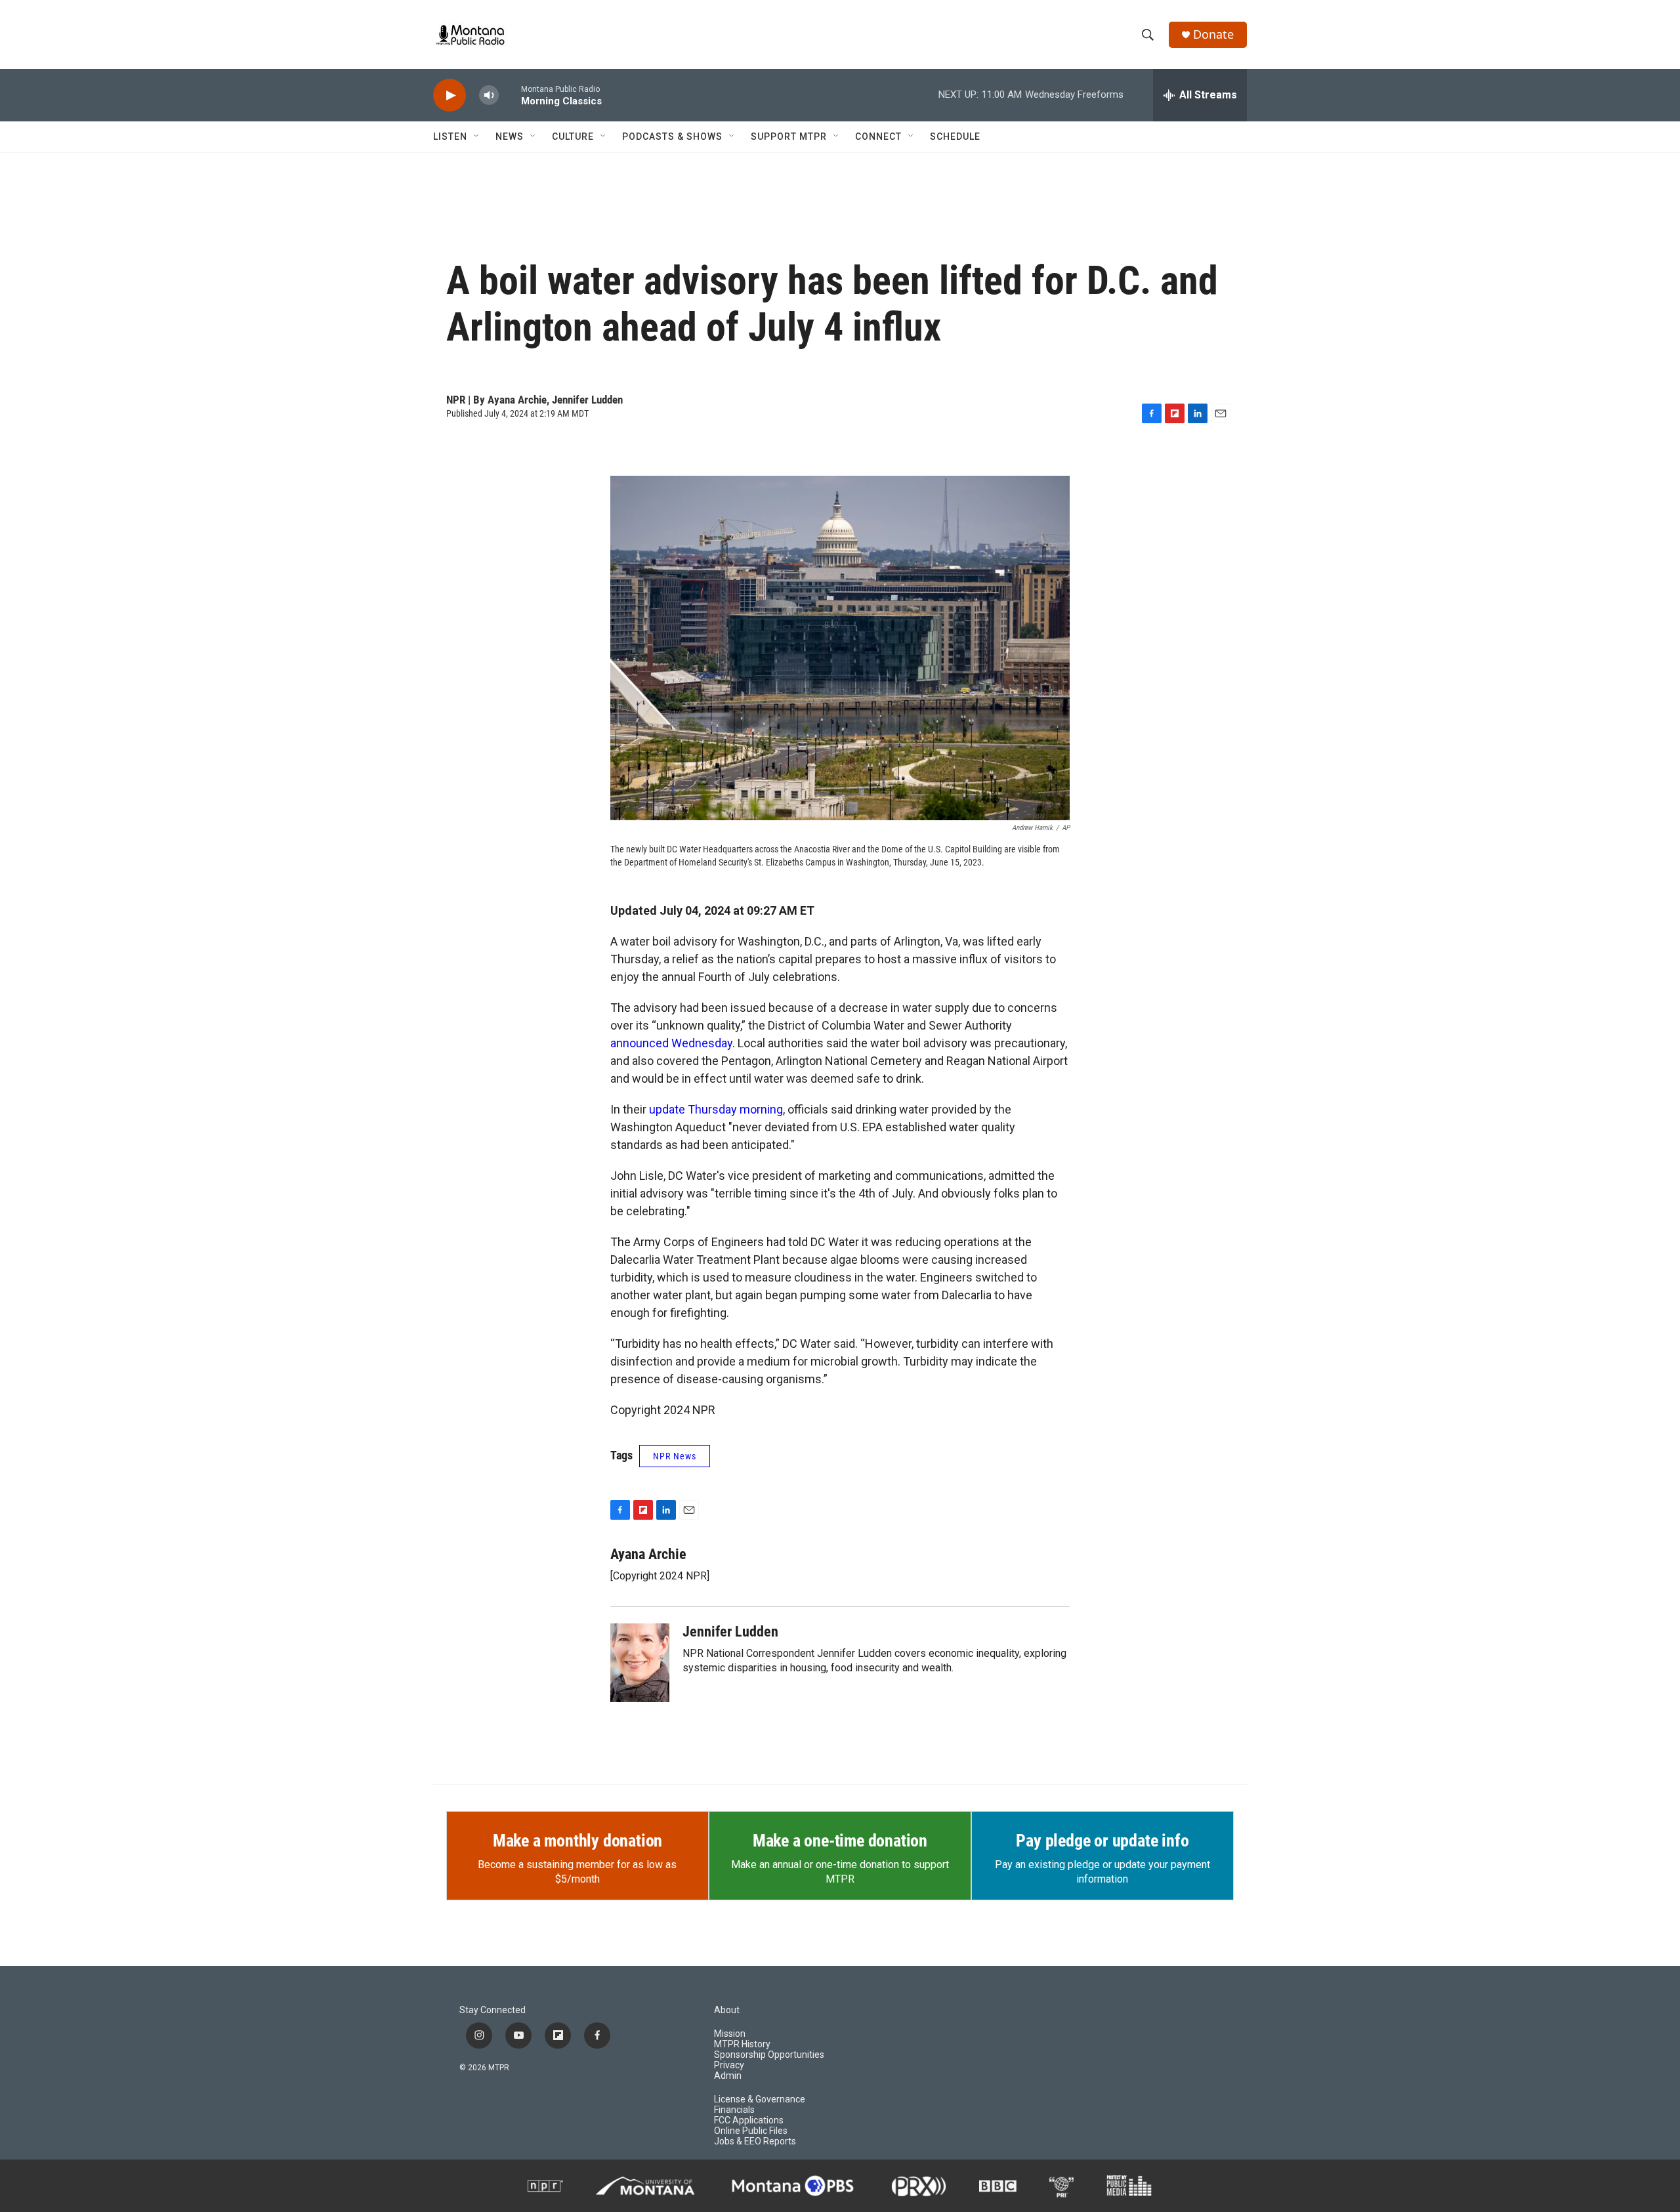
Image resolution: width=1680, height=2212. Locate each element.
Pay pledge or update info (1102, 1841)
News (510, 136)
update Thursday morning (716, 1109)
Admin (728, 2076)
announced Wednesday (671, 1043)
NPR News (675, 1456)
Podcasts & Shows (672, 136)
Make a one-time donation (840, 1841)
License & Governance (760, 2099)
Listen (450, 136)
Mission (730, 2034)
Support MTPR (789, 136)
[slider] (510, 95)
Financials (734, 2110)
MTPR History (742, 2044)
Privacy (729, 2065)
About (727, 2010)
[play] (450, 95)
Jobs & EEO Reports (755, 2141)
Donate (1213, 34)
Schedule (955, 136)
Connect (878, 136)
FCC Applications (749, 2120)
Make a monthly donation (577, 1841)
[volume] (489, 95)
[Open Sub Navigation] (477, 136)
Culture (573, 136)
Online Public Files (751, 2131)
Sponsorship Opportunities (769, 2055)
